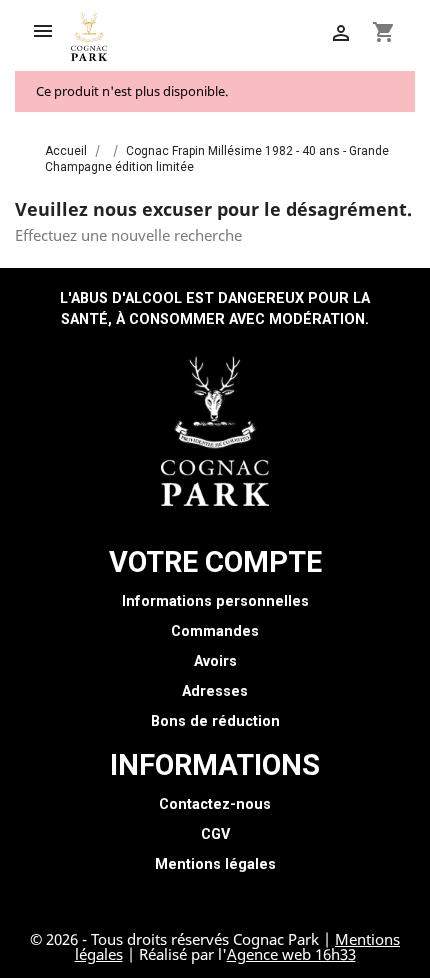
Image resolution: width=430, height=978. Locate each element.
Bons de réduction (215, 721)
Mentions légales (215, 864)
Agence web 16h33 (291, 954)
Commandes (215, 631)
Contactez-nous (215, 804)
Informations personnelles (215, 601)
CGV (215, 834)
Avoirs (215, 661)
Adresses (215, 691)
